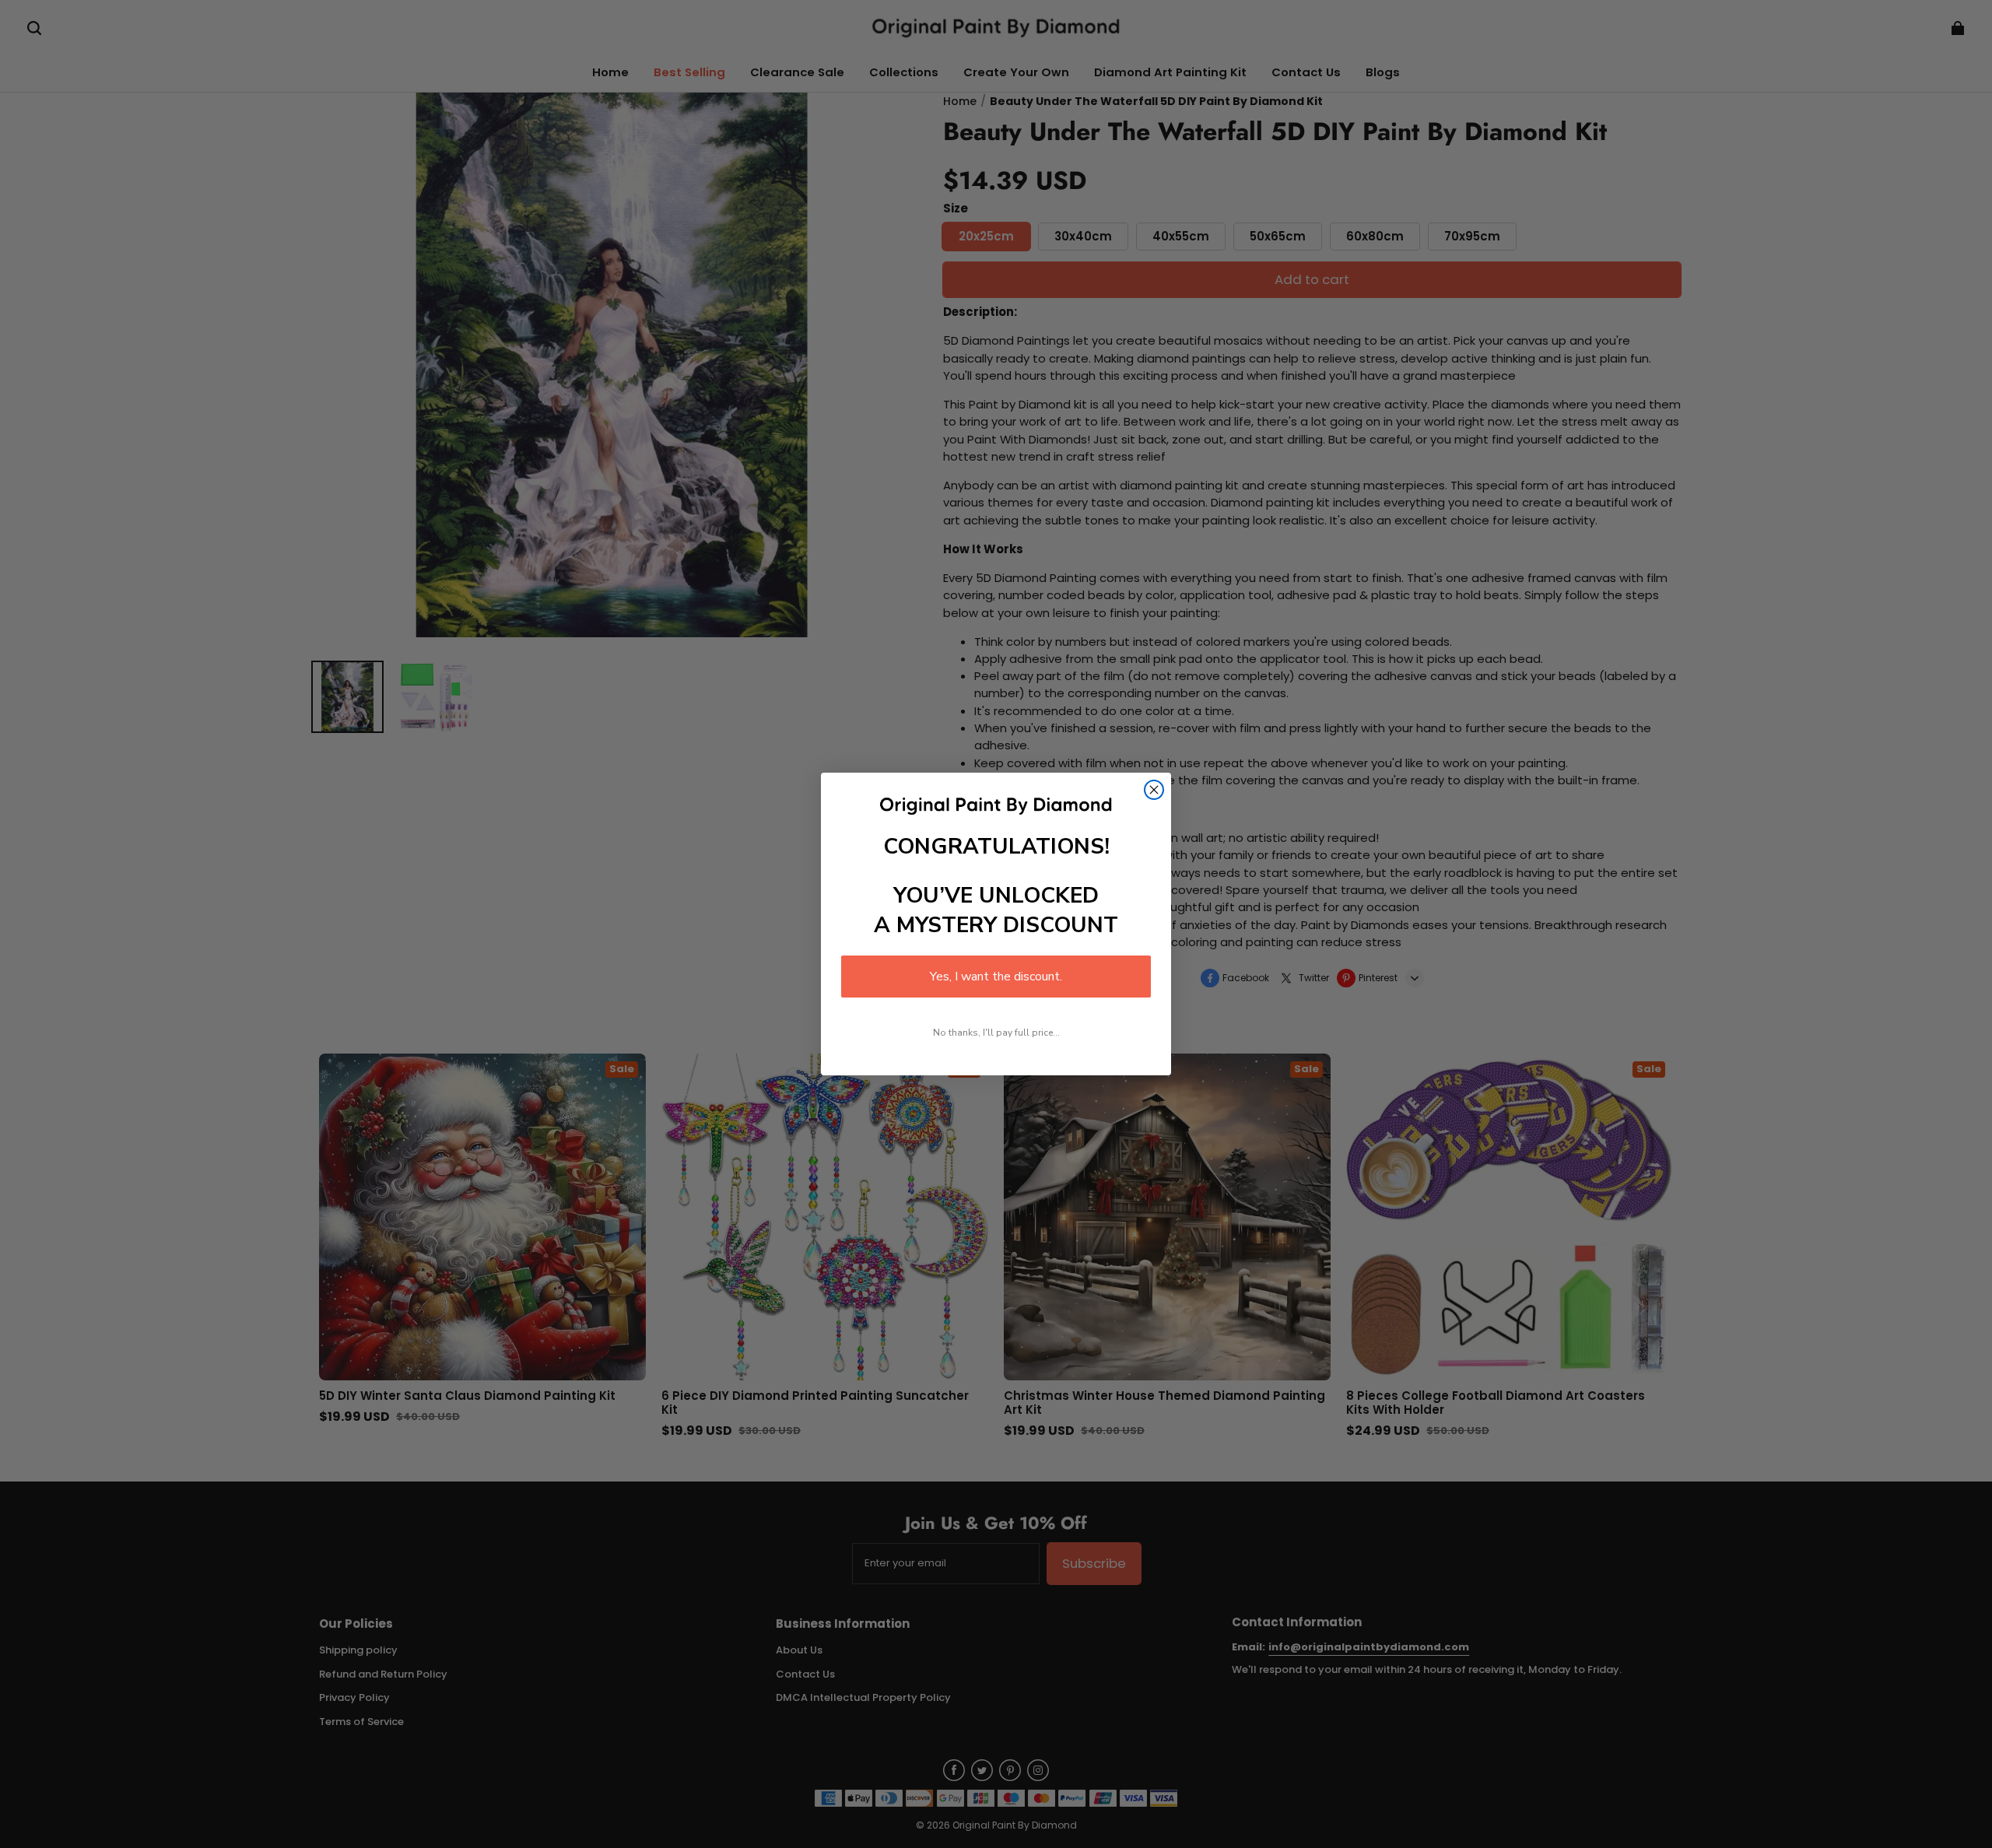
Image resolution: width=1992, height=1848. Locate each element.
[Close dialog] (1154, 790)
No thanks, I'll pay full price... (996, 1033)
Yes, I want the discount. (996, 977)
